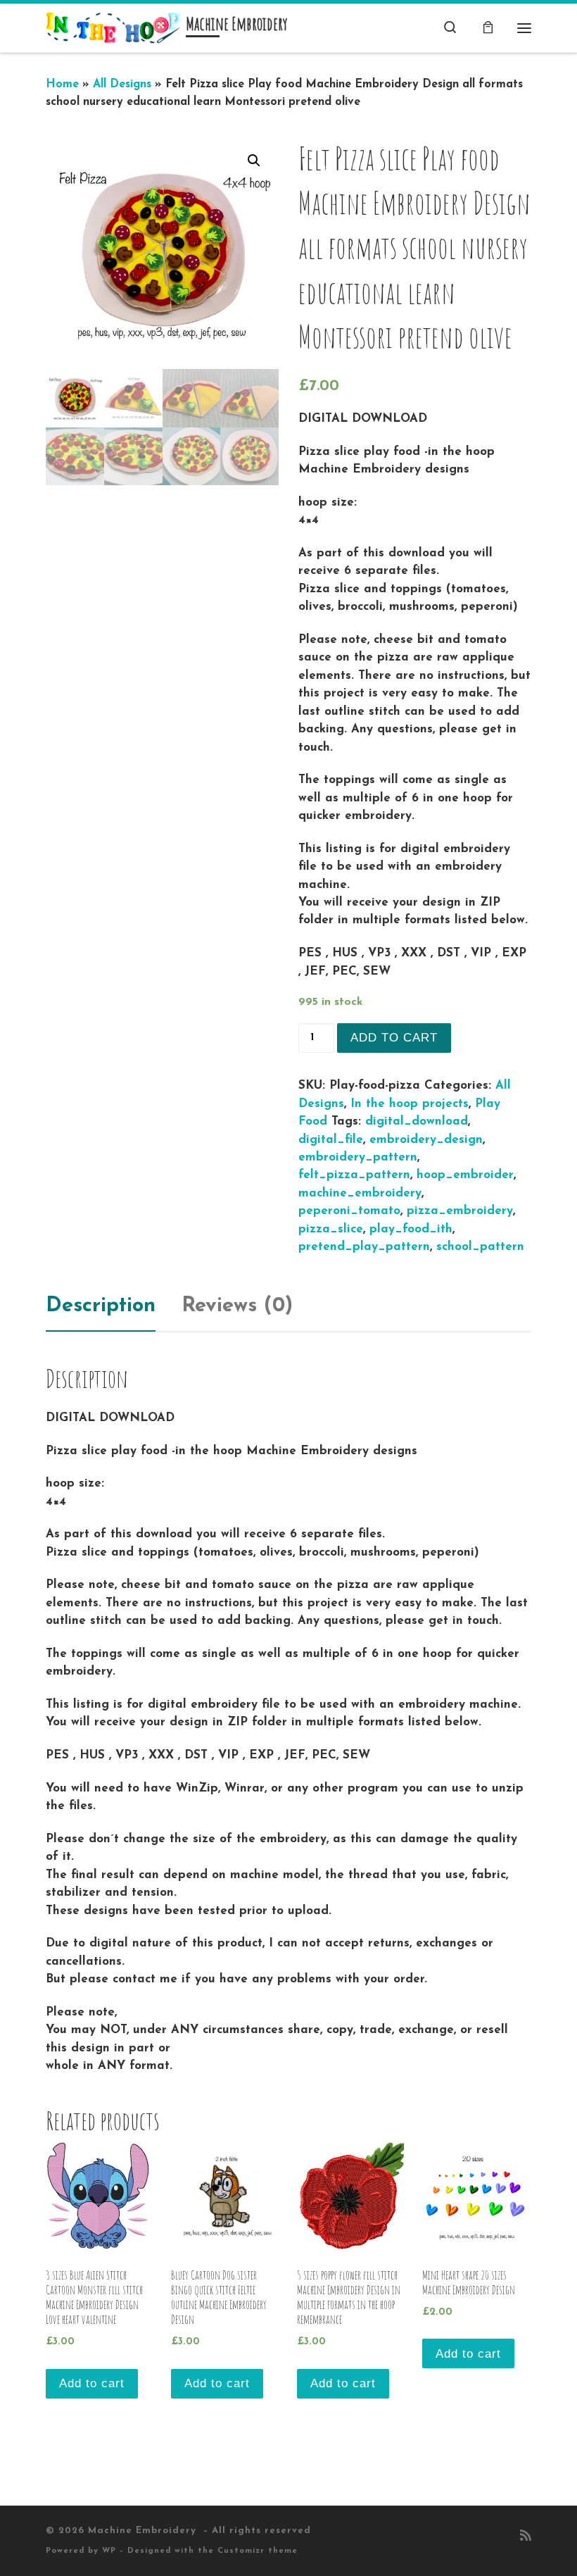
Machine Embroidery (144, 2531)
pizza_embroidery (460, 1211)
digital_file (331, 1140)
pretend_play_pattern (364, 1247)
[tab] (101, 1306)
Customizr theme (258, 2551)
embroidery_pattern (358, 1157)
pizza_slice (331, 1229)
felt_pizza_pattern (354, 1175)
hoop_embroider (465, 1175)
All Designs (122, 85)
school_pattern (480, 1247)
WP (109, 2551)
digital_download (417, 1121)
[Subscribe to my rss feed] (526, 2537)
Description (101, 1306)
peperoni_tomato (349, 1211)
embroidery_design (426, 1140)
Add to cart (394, 1038)
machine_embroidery (360, 1193)
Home (62, 85)
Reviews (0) (237, 1306)
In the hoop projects (410, 1104)
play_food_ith (411, 1229)
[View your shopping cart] (488, 28)
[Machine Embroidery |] (113, 27)
